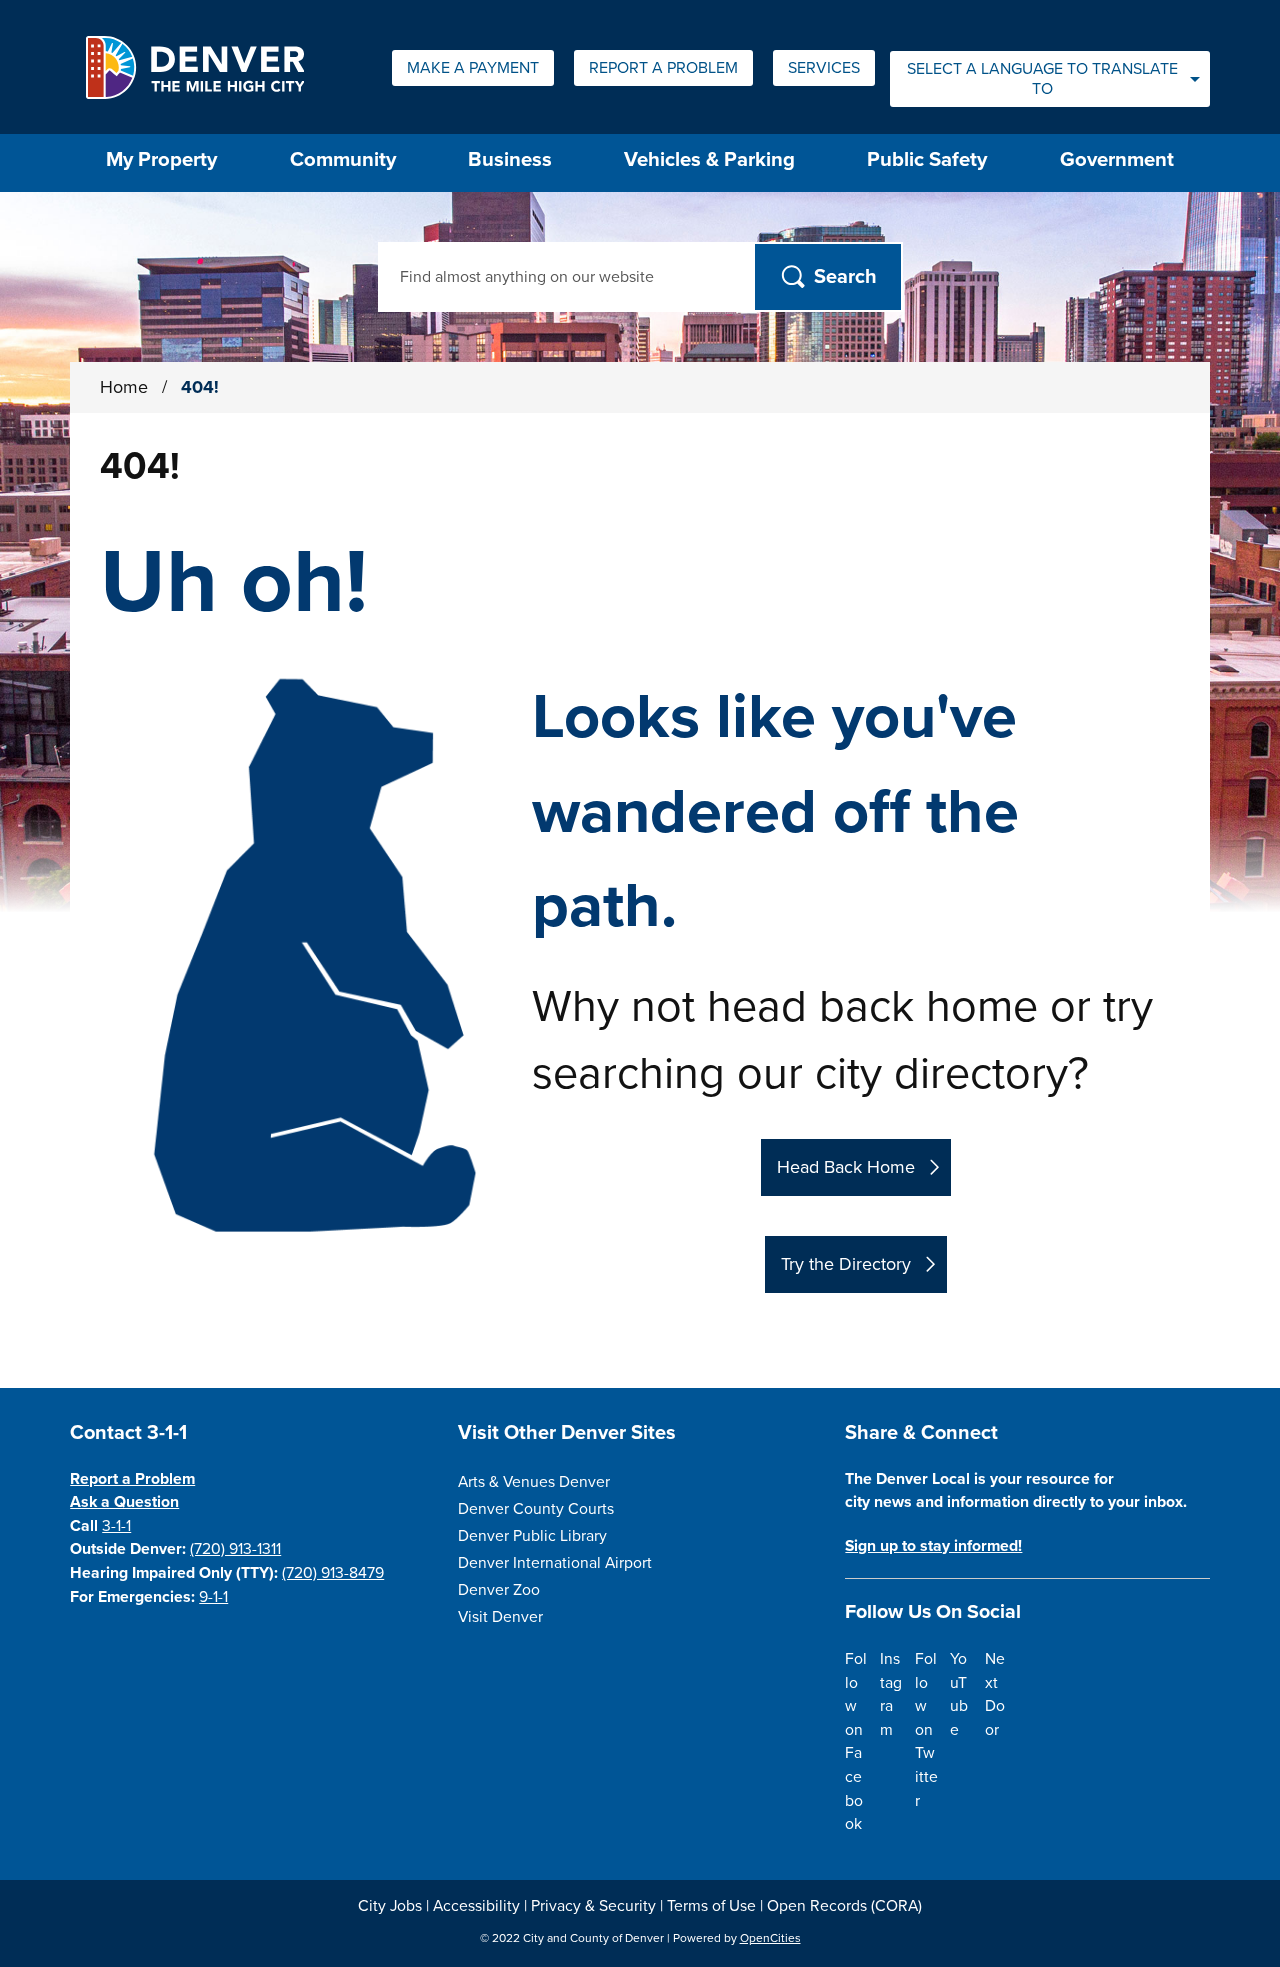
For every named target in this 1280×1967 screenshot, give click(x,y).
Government (1117, 159)
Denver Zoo (499, 1590)
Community (343, 159)
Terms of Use (711, 1906)
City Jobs (390, 1906)
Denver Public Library (532, 1536)
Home (124, 387)
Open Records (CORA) (844, 1906)
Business (510, 159)
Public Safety (927, 159)
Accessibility (476, 1906)
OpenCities (770, 1938)
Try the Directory (846, 1264)
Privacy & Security (593, 1906)
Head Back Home (846, 1167)
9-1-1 (213, 1597)
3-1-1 (116, 1526)
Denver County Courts (536, 1509)
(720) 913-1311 (235, 1549)
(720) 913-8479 (333, 1573)
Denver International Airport (555, 1563)
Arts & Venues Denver (534, 1482)
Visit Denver (500, 1617)
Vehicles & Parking (709, 159)
